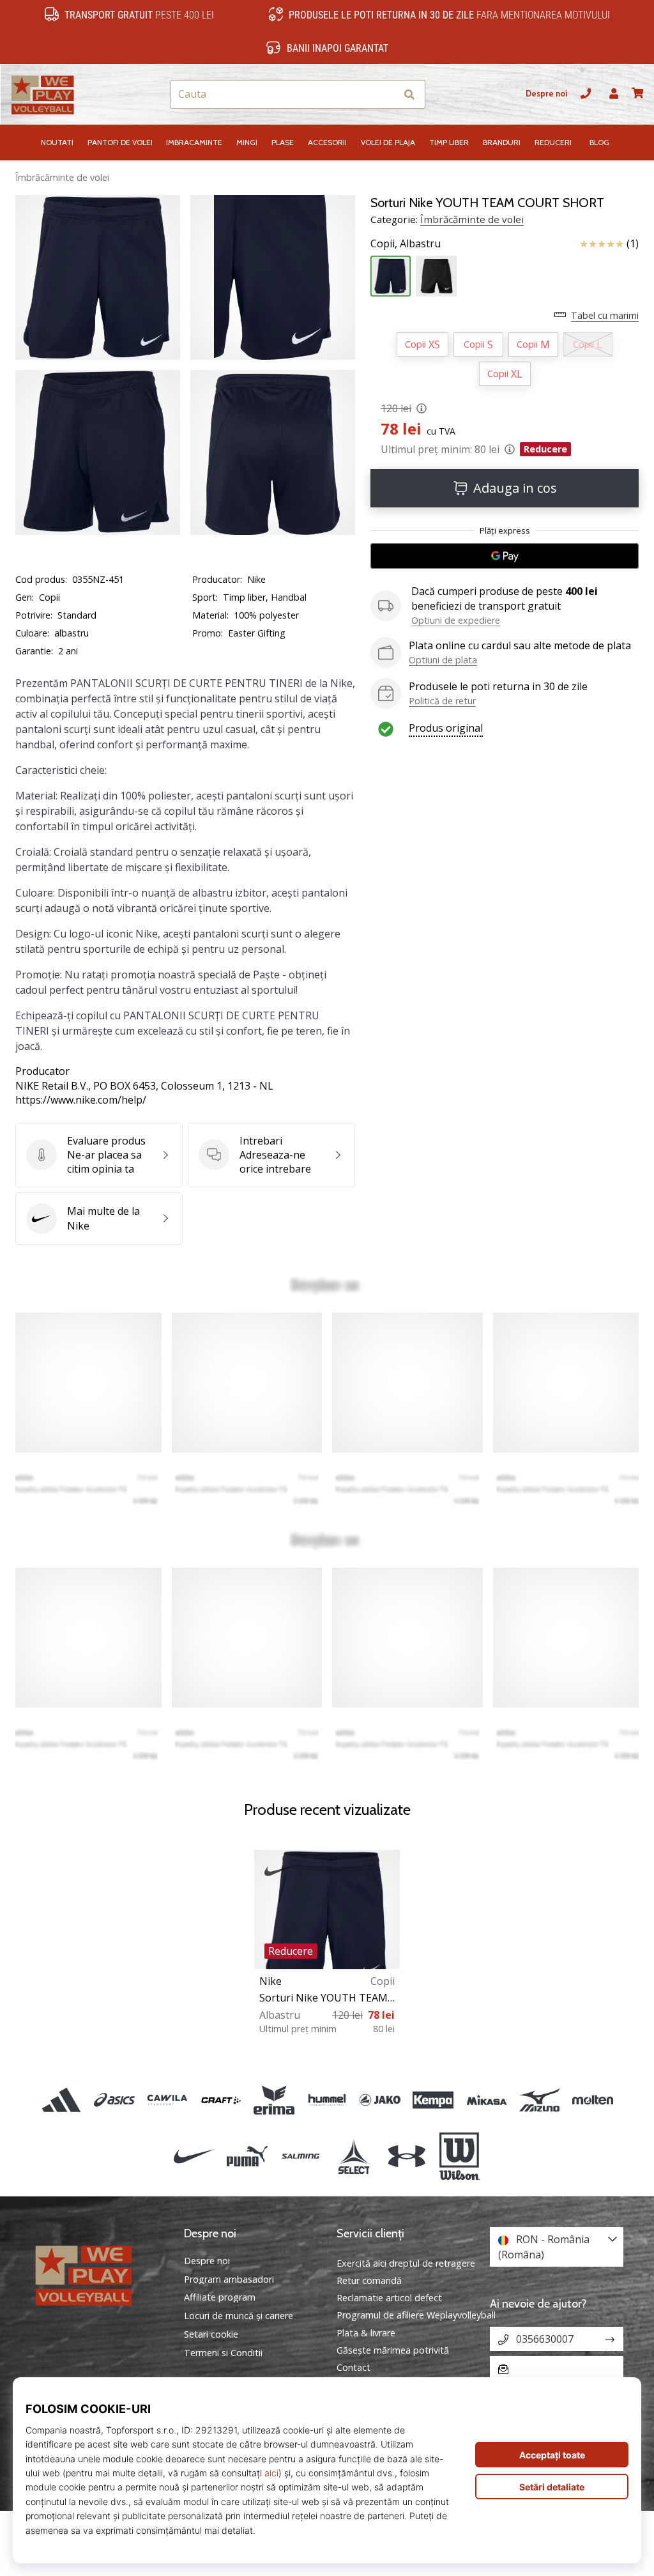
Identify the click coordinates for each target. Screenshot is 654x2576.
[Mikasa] (486, 2100)
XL (505, 374)
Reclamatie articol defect (389, 2298)
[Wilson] (460, 2157)
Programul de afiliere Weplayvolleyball (416, 2315)
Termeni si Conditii (223, 2353)
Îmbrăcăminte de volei (62, 177)
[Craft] (221, 2100)
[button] (385, 94)
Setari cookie (211, 2334)
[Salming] (300, 2157)
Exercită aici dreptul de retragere (406, 2263)
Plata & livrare (366, 2333)
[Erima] (274, 2100)
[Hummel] (327, 2100)
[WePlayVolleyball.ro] (98, 2274)
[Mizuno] (539, 2100)
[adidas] (61, 2100)
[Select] (354, 2157)
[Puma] (247, 2157)
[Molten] (592, 2100)
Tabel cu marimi (605, 315)
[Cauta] (409, 94)
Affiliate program (220, 2297)
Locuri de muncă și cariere (239, 2316)
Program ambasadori (229, 2279)
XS (422, 344)
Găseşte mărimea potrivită (393, 2350)
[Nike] (194, 2157)
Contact (354, 2367)
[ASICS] (115, 2100)
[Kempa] (433, 2100)
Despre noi (546, 94)
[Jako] (380, 2100)
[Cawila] (168, 2100)
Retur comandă (369, 2280)
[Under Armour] (407, 2157)
